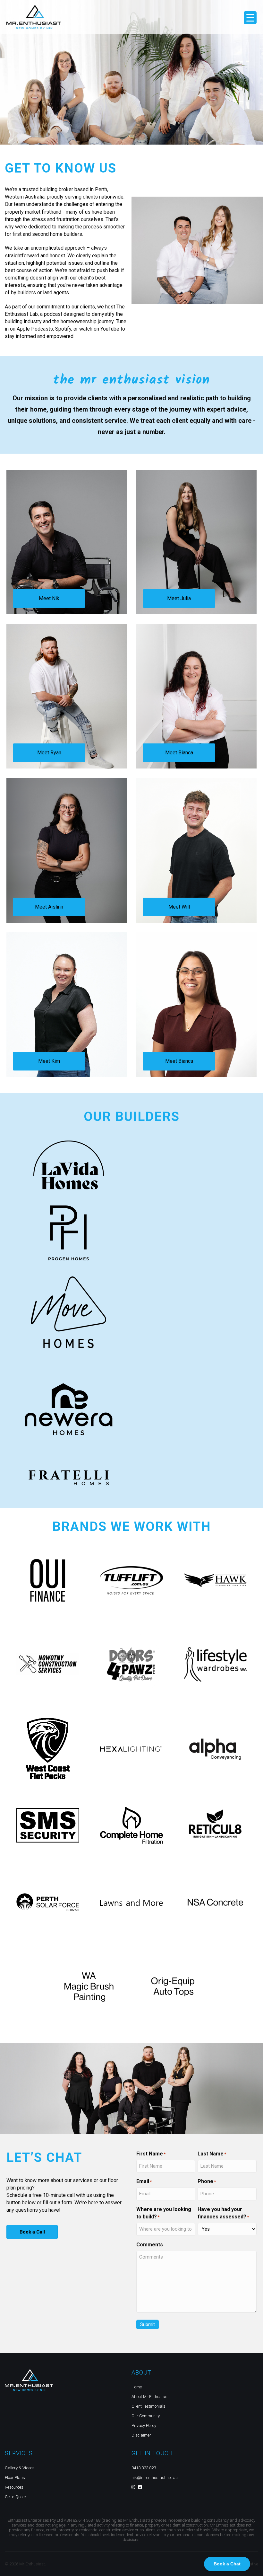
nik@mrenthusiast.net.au (155, 2478)
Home (137, 2387)
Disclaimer (141, 2435)
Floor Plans (15, 2478)
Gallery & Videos (20, 2468)
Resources (14, 2487)
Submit (148, 2324)
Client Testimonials (148, 2406)
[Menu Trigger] (250, 18)
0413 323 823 (144, 2468)
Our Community (146, 2416)
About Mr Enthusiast (150, 2397)
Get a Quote (15, 2497)
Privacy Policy (144, 2425)
